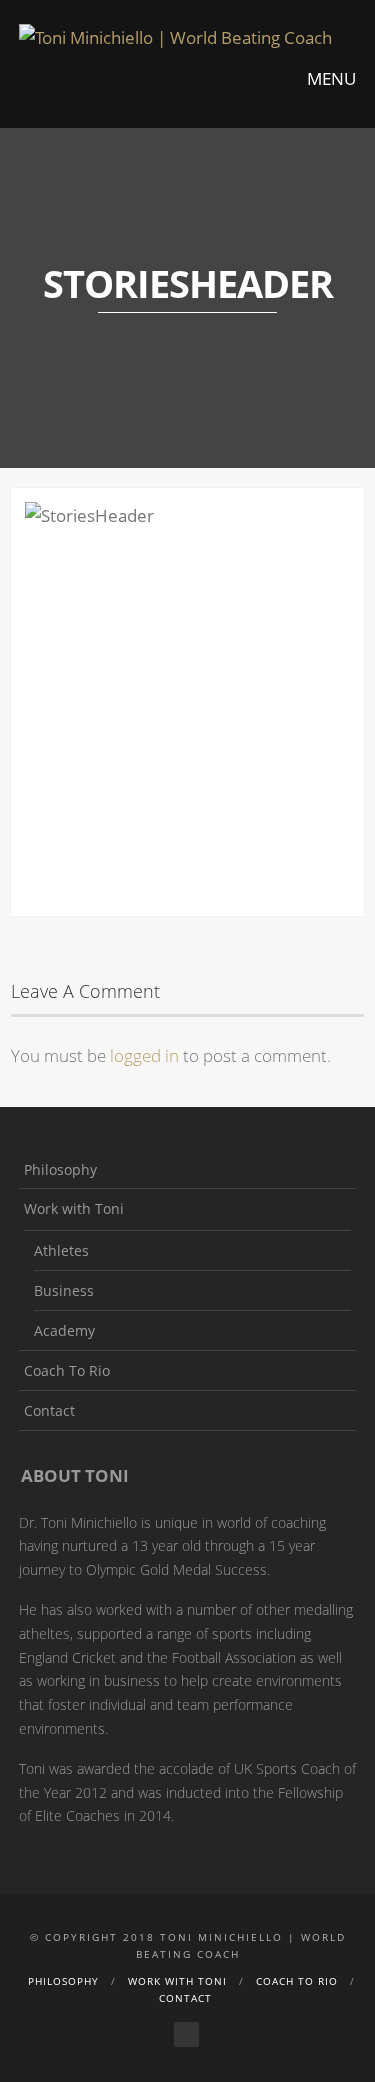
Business (64, 1290)
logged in (144, 1055)
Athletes (61, 1250)
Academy (64, 1330)
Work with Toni (74, 1208)
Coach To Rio (67, 1370)
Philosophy (60, 1169)
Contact (49, 1410)
